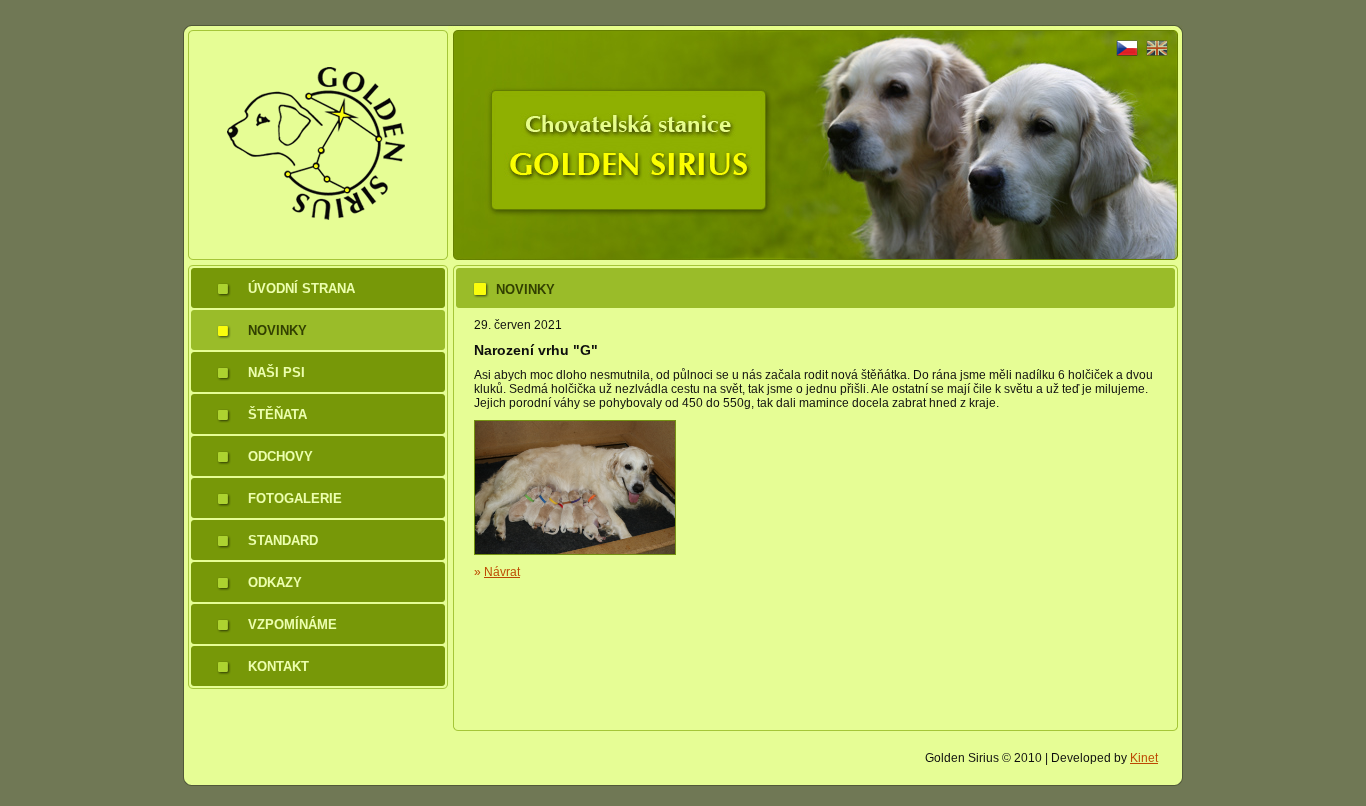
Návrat (502, 572)
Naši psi (276, 372)
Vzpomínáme (292, 624)
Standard (283, 540)
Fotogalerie (295, 498)
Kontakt (278, 666)
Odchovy (280, 456)
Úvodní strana (301, 288)
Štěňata (277, 414)
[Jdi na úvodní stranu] (315, 256)
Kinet (1144, 758)
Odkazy (275, 582)
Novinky (277, 330)
